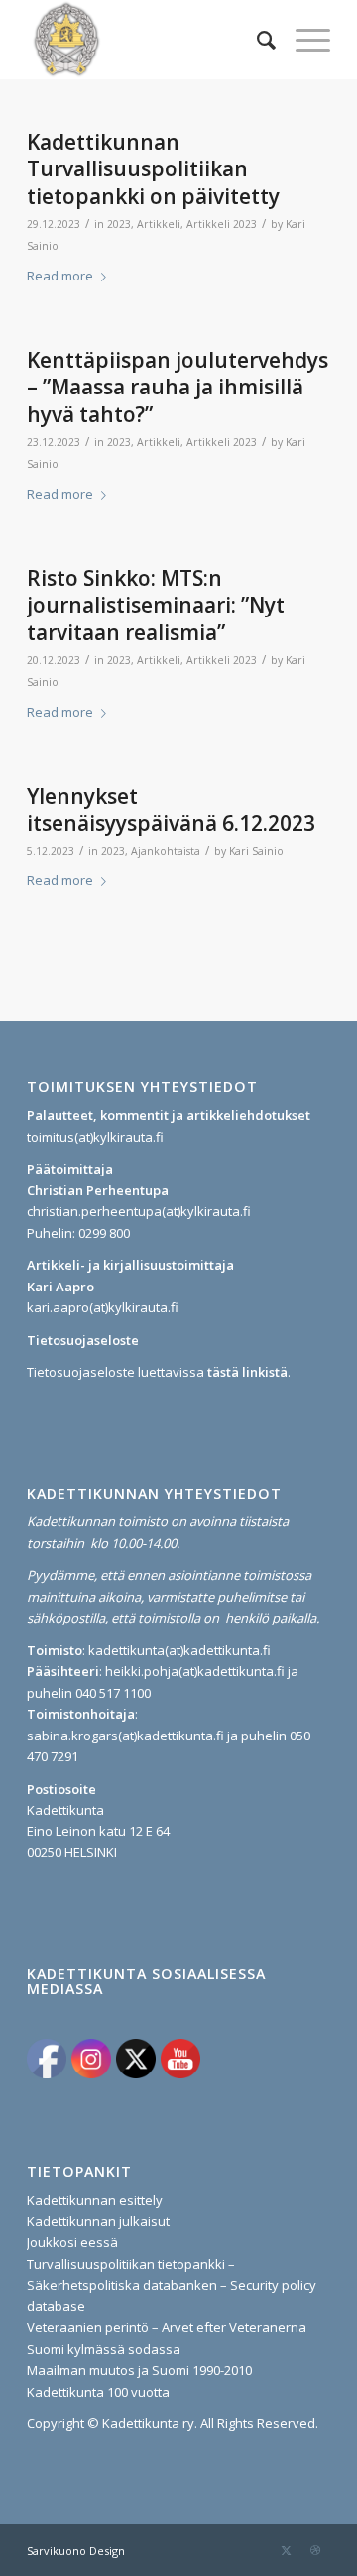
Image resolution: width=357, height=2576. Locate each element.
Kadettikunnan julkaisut (98, 2221)
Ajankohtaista (166, 851)
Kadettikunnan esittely (95, 2200)
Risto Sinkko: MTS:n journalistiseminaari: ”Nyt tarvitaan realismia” (156, 605)
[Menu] (303, 40)
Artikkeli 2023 (222, 224)
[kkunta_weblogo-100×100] (148, 40)
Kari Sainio (256, 851)
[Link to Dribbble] (315, 2550)
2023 (119, 224)
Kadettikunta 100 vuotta (98, 2392)
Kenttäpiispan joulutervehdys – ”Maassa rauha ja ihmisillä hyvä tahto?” (178, 387)
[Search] (256, 40)
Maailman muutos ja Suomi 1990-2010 (139, 2370)
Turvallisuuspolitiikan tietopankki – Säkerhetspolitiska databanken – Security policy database (172, 2285)
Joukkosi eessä (72, 2242)
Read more (60, 276)
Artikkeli (159, 224)
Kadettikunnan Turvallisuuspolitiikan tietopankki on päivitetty (153, 169)
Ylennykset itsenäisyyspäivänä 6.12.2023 (171, 809)
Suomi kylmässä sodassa (104, 2349)
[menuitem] (256, 40)
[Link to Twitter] (286, 2550)
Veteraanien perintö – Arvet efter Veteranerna (167, 2327)
